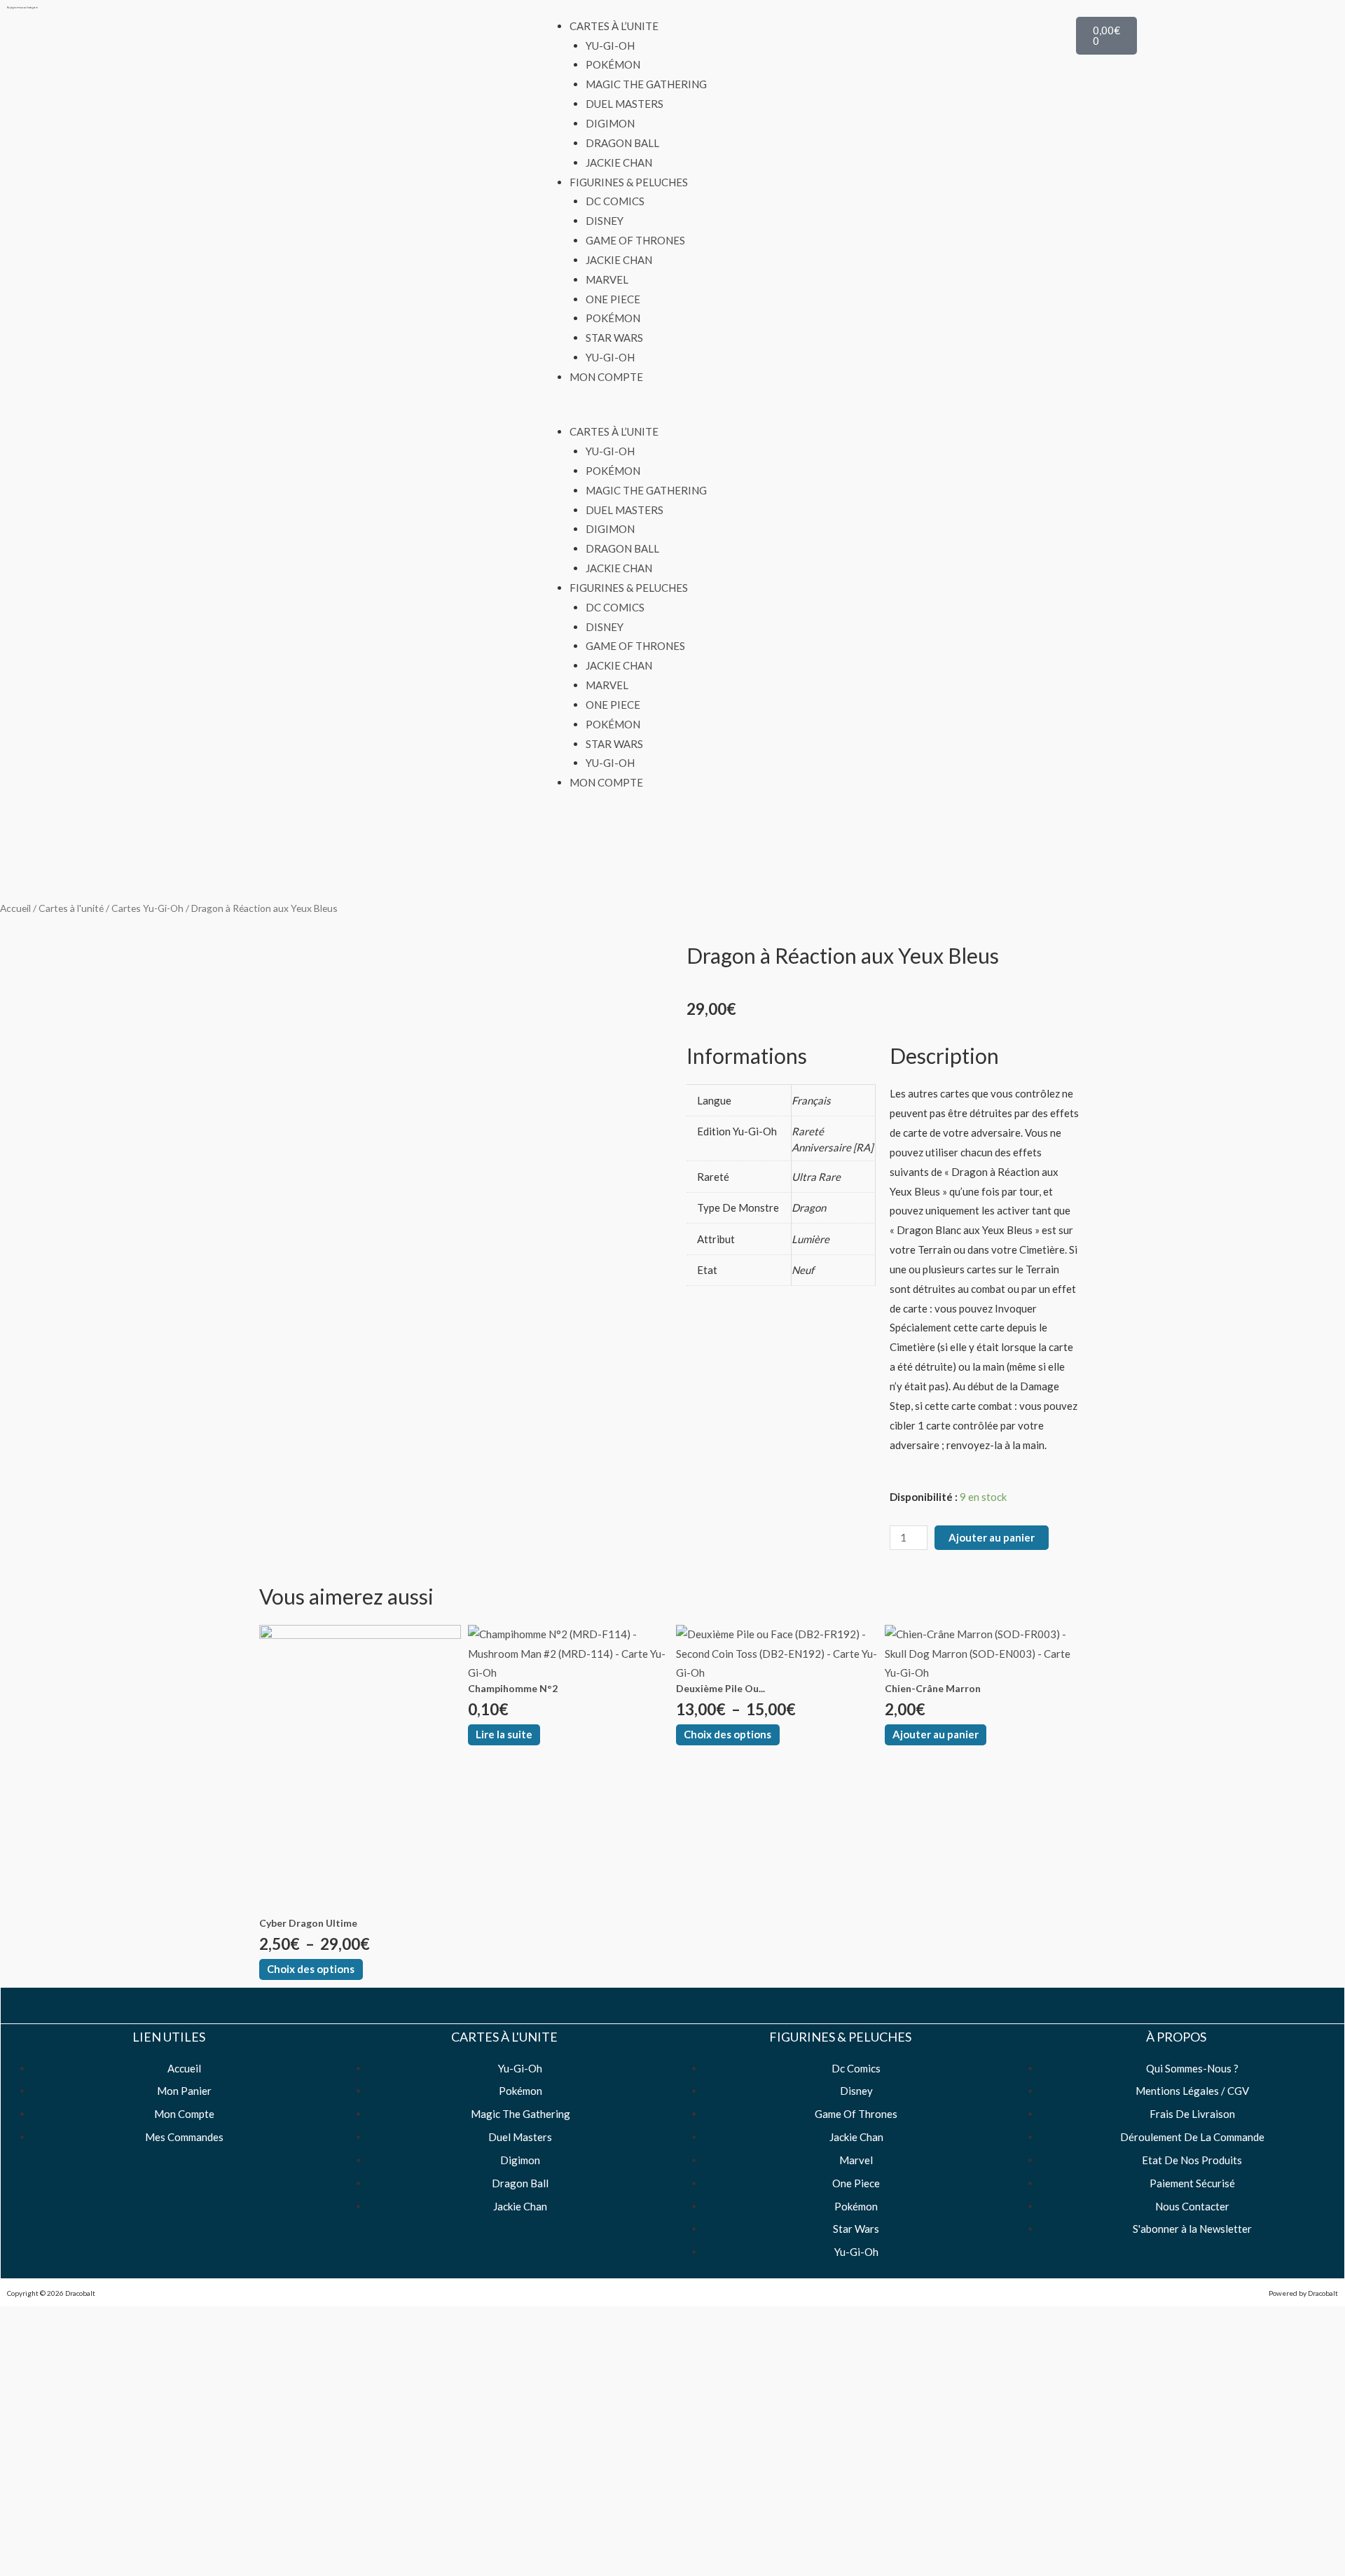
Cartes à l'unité (71, 908)
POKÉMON (613, 64)
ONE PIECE (613, 299)
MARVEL (607, 279)
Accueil (15, 908)
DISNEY (605, 221)
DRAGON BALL (622, 143)
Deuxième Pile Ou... (720, 1688)
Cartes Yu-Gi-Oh (147, 908)
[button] (672, 413)
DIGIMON (610, 123)
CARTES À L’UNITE (614, 26)
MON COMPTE (606, 377)
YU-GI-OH (610, 46)
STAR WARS (614, 338)
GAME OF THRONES (635, 240)
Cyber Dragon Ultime (308, 1923)
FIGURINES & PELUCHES (629, 182)
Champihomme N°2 (513, 1688)
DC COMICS (615, 201)
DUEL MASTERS (625, 104)
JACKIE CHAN (619, 162)
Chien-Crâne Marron (933, 1688)
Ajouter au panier (992, 1537)
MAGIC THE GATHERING (646, 84)
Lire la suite (504, 1734)
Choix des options (311, 1969)
